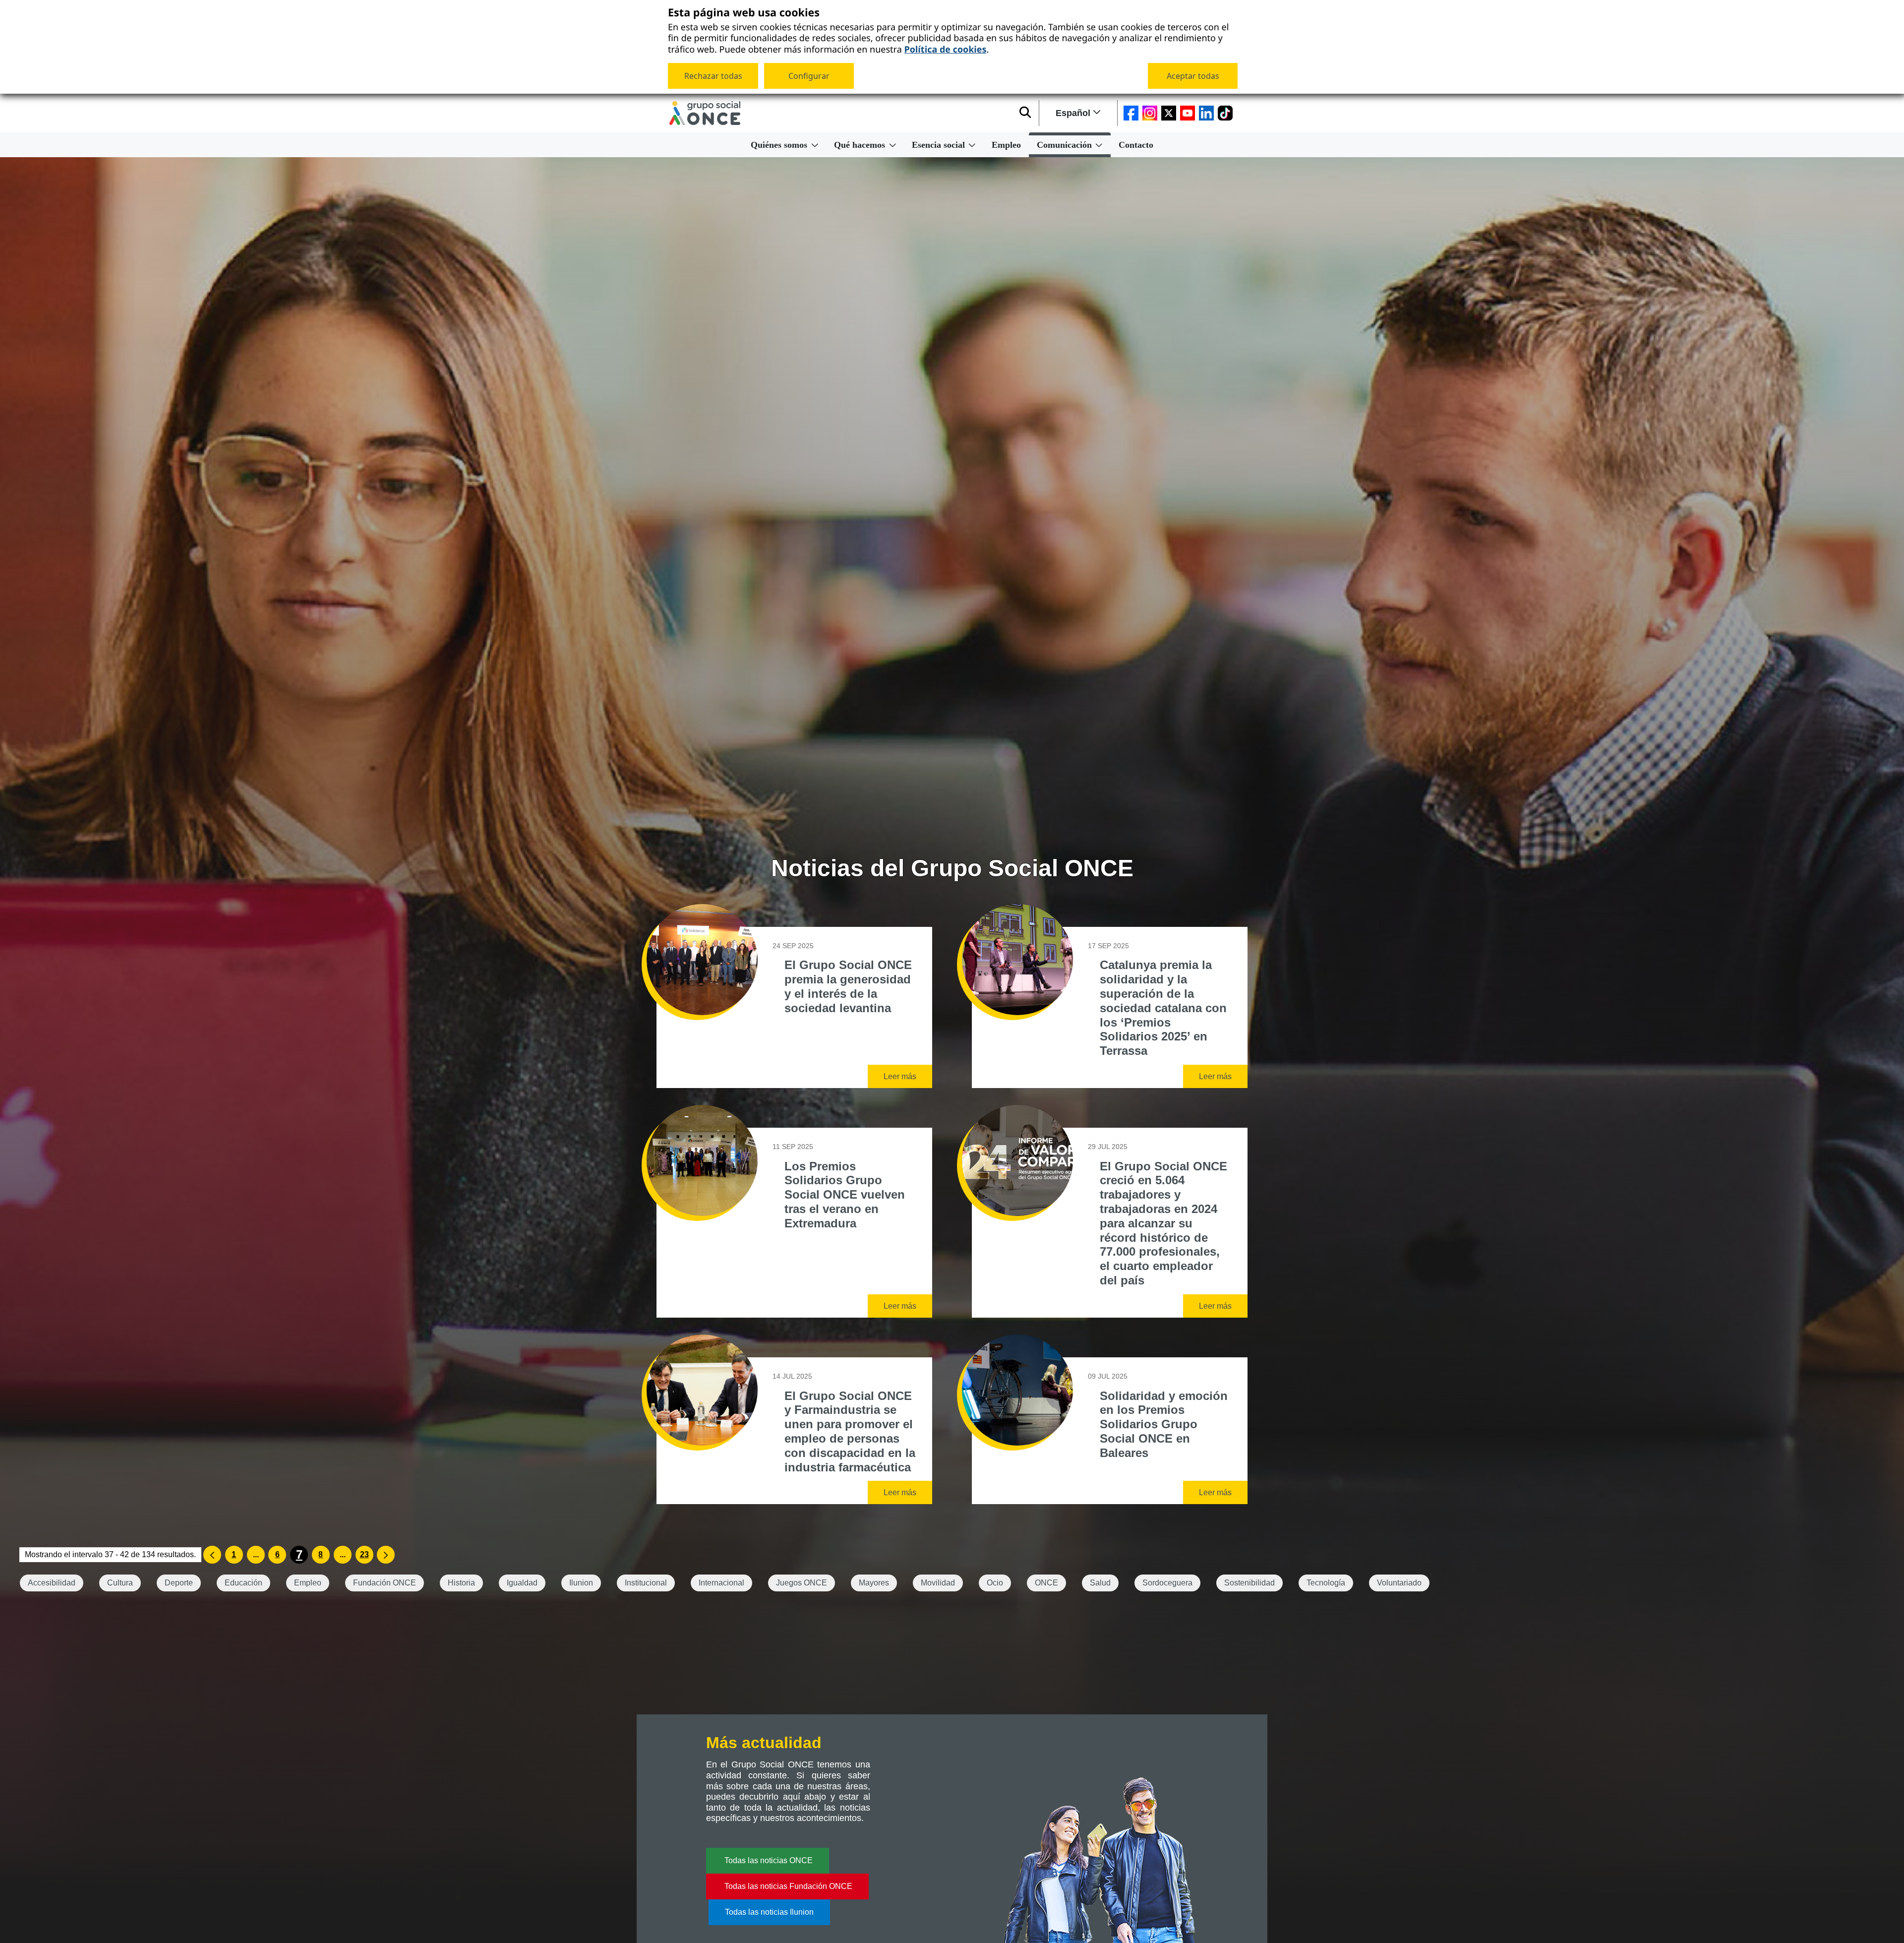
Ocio (995, 1583)
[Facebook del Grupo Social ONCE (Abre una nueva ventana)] (1131, 113)
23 (364, 1554)
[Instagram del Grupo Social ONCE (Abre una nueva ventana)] (1150, 113)
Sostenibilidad (1249, 1583)
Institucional (646, 1583)
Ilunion (581, 1583)
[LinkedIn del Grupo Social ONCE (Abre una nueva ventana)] (1206, 113)
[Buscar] (1025, 113)
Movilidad (938, 1583)
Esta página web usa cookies (744, 13)
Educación (243, 1583)
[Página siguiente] (386, 1555)
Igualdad (522, 1583)
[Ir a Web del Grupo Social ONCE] (705, 113)
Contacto (1136, 145)
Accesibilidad (52, 1583)
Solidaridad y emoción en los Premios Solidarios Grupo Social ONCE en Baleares (1164, 1424)
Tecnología (1326, 1583)
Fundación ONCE (385, 1583)
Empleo (1006, 145)
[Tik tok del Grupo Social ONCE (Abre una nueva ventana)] (1225, 113)
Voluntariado (1399, 1583)
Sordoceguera (1167, 1583)
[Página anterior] (212, 1555)
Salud (1100, 1583)
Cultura (120, 1583)
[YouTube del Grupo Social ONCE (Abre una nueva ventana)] (1188, 113)
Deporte (179, 1583)
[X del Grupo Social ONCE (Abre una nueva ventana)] (1169, 113)
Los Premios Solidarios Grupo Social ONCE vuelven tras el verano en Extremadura (845, 1195)
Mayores (874, 1583)
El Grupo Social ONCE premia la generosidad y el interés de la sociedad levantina (848, 986)
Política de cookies (945, 49)
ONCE (1046, 1583)
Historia (461, 1583)
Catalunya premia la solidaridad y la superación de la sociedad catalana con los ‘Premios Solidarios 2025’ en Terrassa (1163, 1008)
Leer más (900, 1076)
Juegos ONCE (802, 1583)
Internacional (721, 1583)
